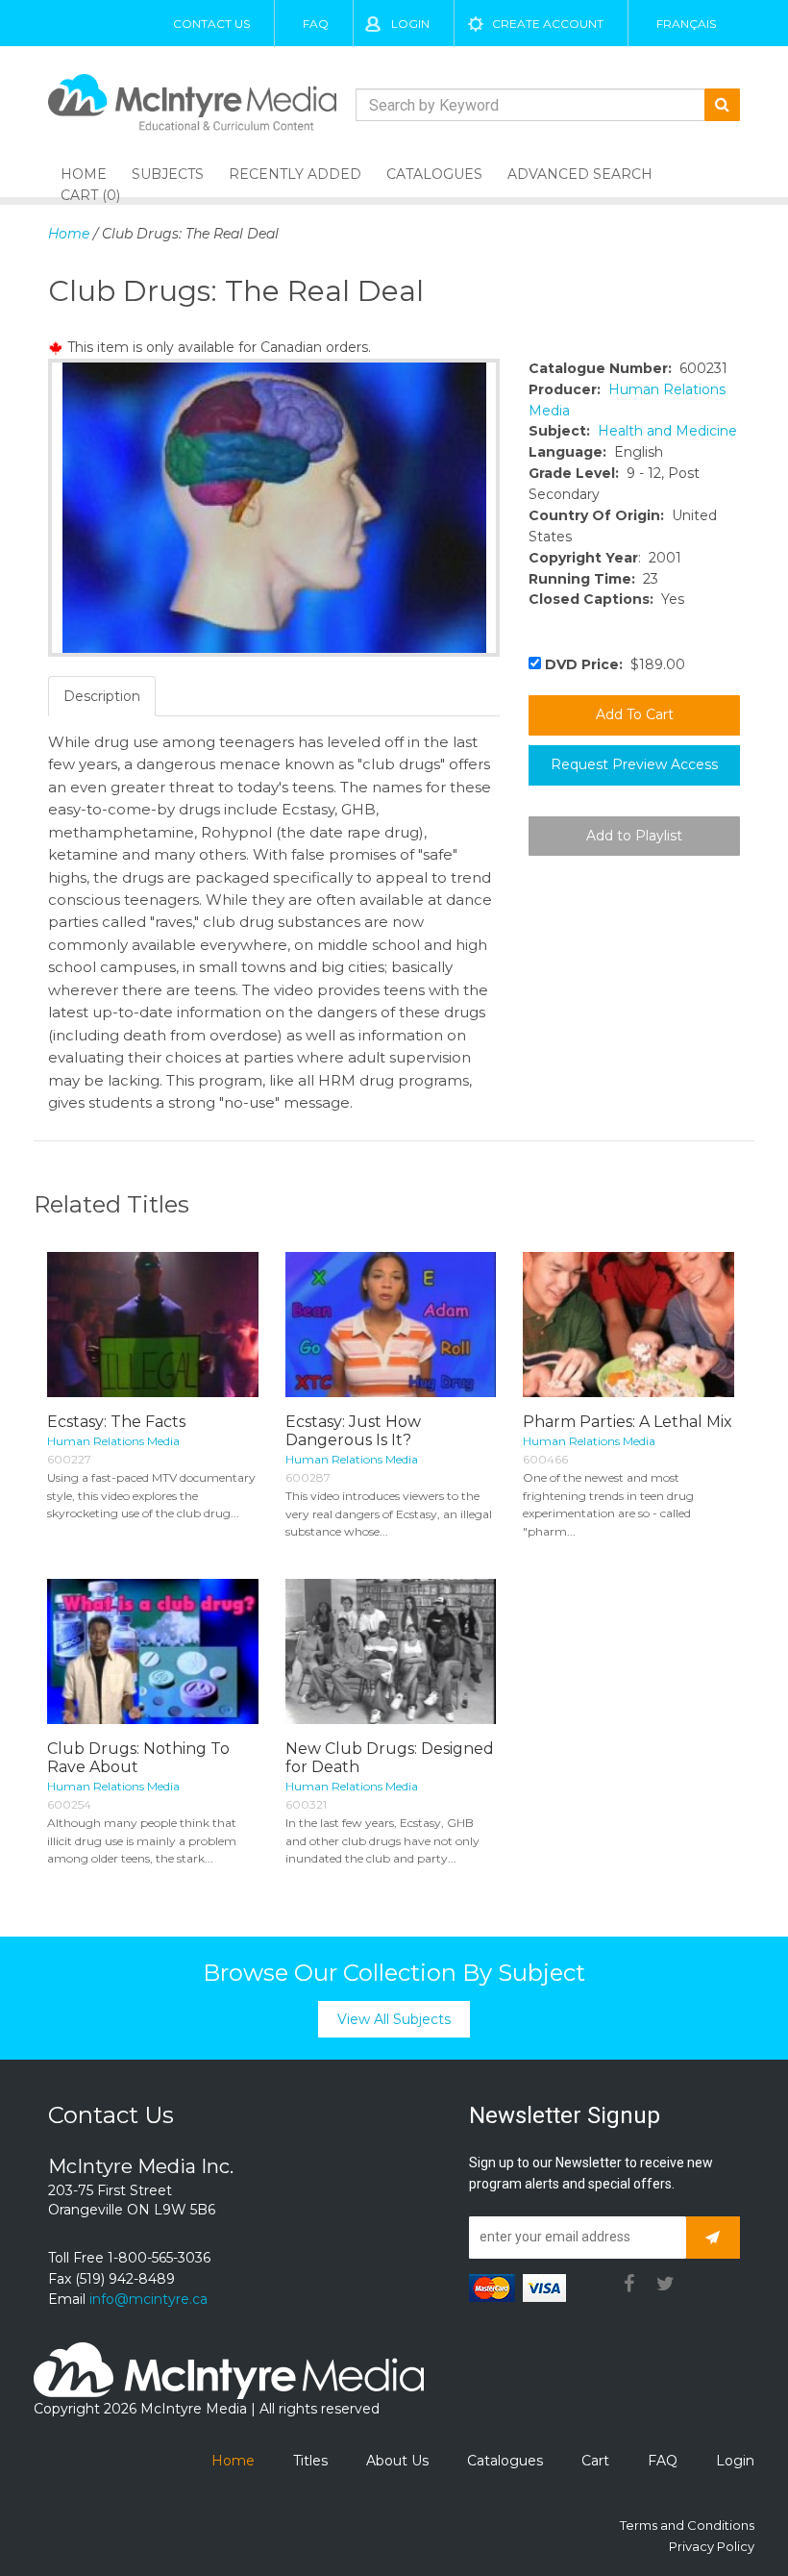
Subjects (168, 174)
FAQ (316, 24)
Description (102, 696)
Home (69, 234)
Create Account (548, 24)
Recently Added (295, 174)
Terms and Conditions (687, 2525)
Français (686, 24)
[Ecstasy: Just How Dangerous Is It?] (391, 1325)
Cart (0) (90, 195)
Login (410, 24)
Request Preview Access (634, 764)
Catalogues (434, 174)
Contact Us (211, 24)
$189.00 (615, 664)
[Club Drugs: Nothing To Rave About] (153, 1651)
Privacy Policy (712, 2546)
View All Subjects (394, 2019)
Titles (310, 2461)
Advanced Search (580, 174)
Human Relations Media (113, 1441)
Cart (595, 2461)
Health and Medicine (667, 431)
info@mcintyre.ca (148, 2299)
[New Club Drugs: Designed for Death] (391, 1651)
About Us (397, 2461)
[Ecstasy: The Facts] (153, 1325)
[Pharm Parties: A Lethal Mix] (628, 1325)
